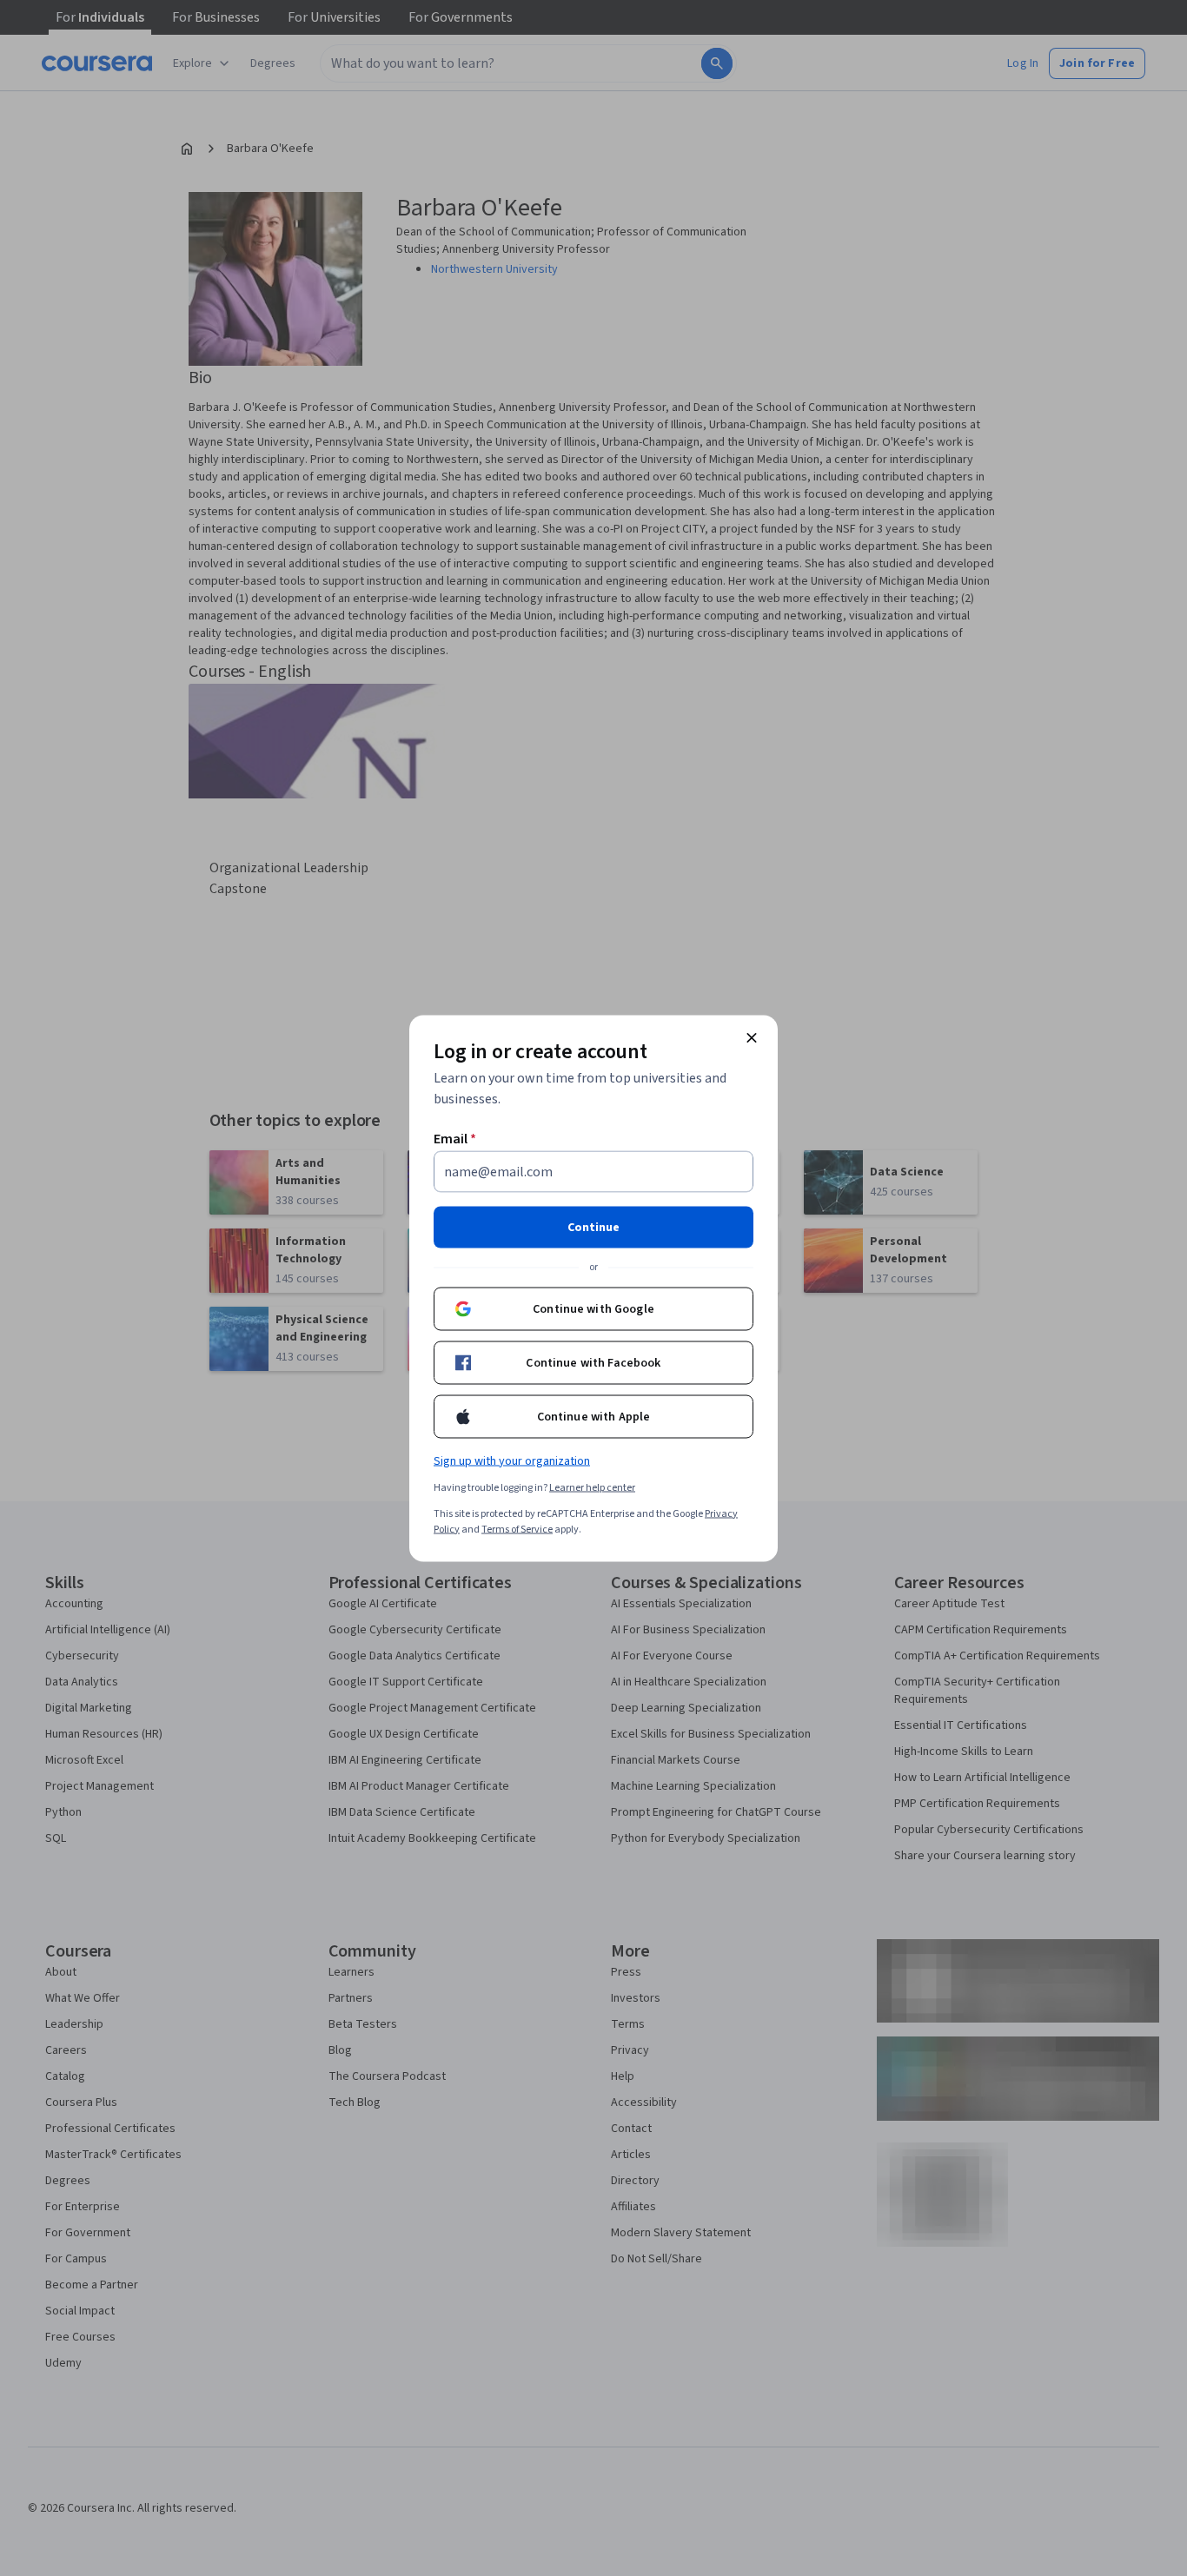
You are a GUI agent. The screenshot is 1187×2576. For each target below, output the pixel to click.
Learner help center (592, 1487)
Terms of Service (517, 1529)
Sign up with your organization (512, 1460)
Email (455, 1138)
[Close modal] (752, 1037)
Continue (593, 1227)
